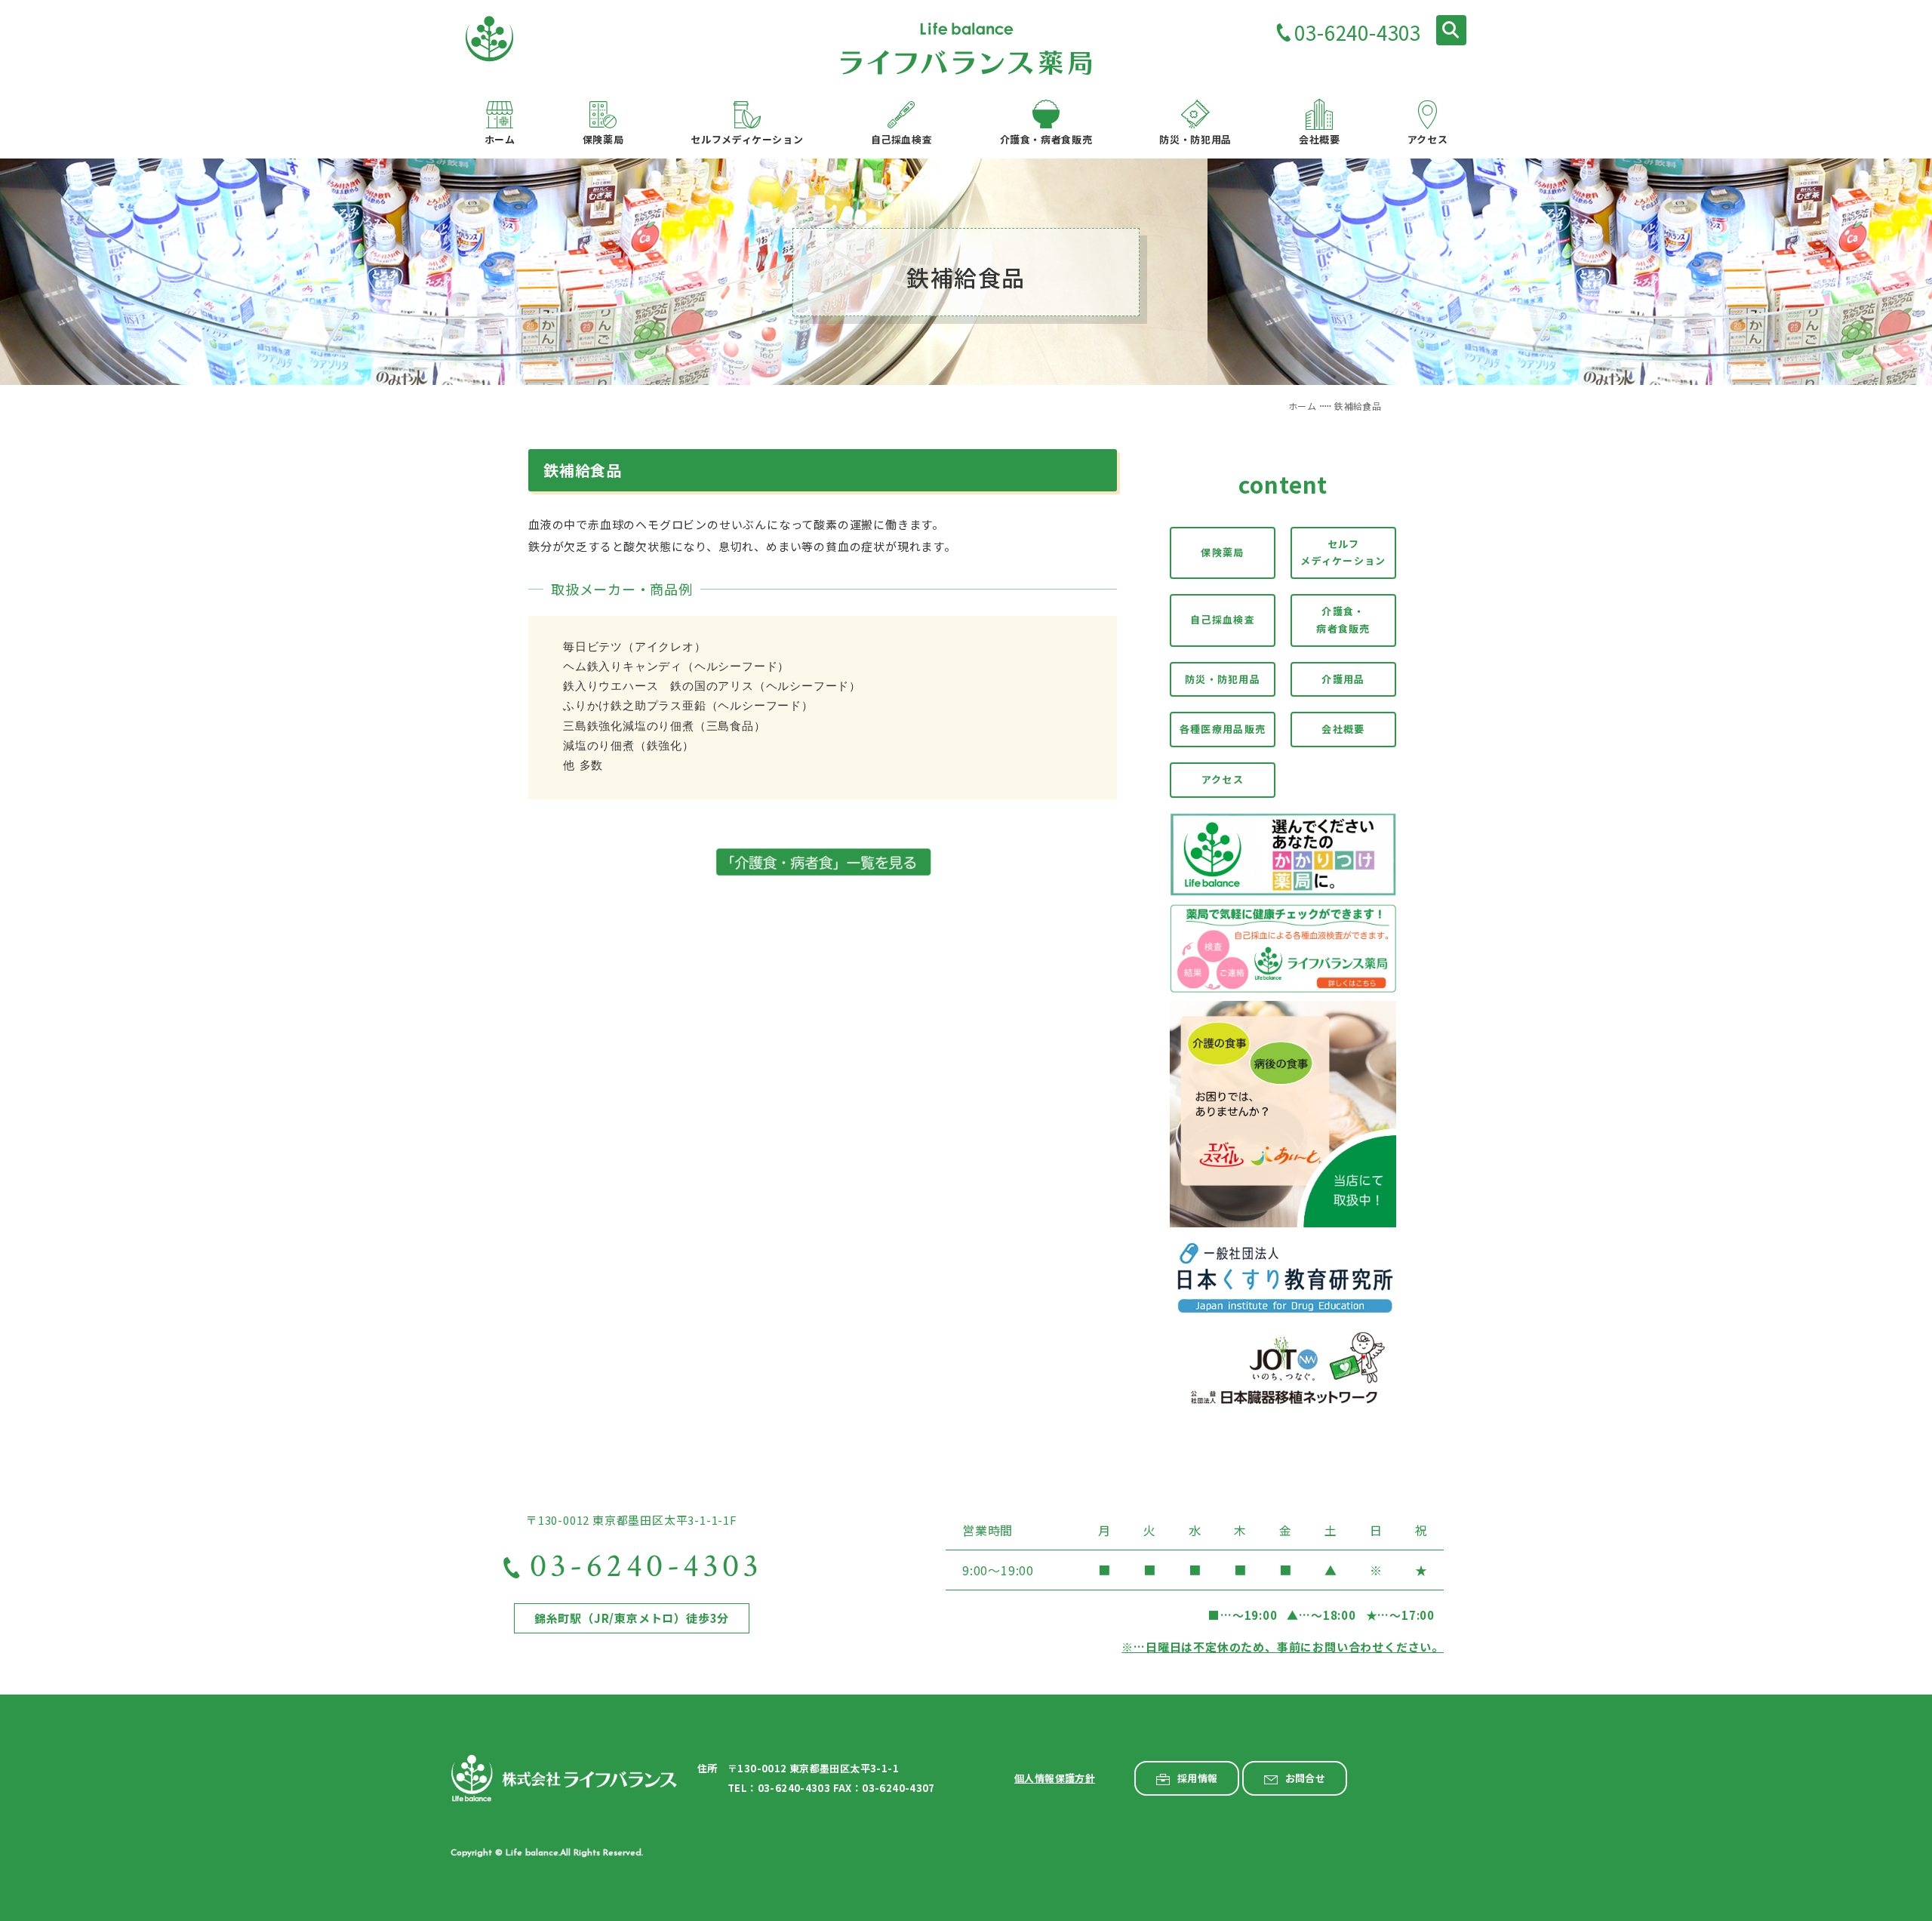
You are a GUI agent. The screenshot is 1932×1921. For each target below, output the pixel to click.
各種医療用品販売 (1223, 729)
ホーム (1302, 406)
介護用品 (1343, 679)
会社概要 (1343, 729)
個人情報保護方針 (1055, 1778)
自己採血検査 (1223, 619)
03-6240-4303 (1358, 32)
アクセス (1223, 779)
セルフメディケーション (1343, 553)
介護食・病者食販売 (1343, 620)
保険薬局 (1222, 552)
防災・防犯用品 (1223, 679)
